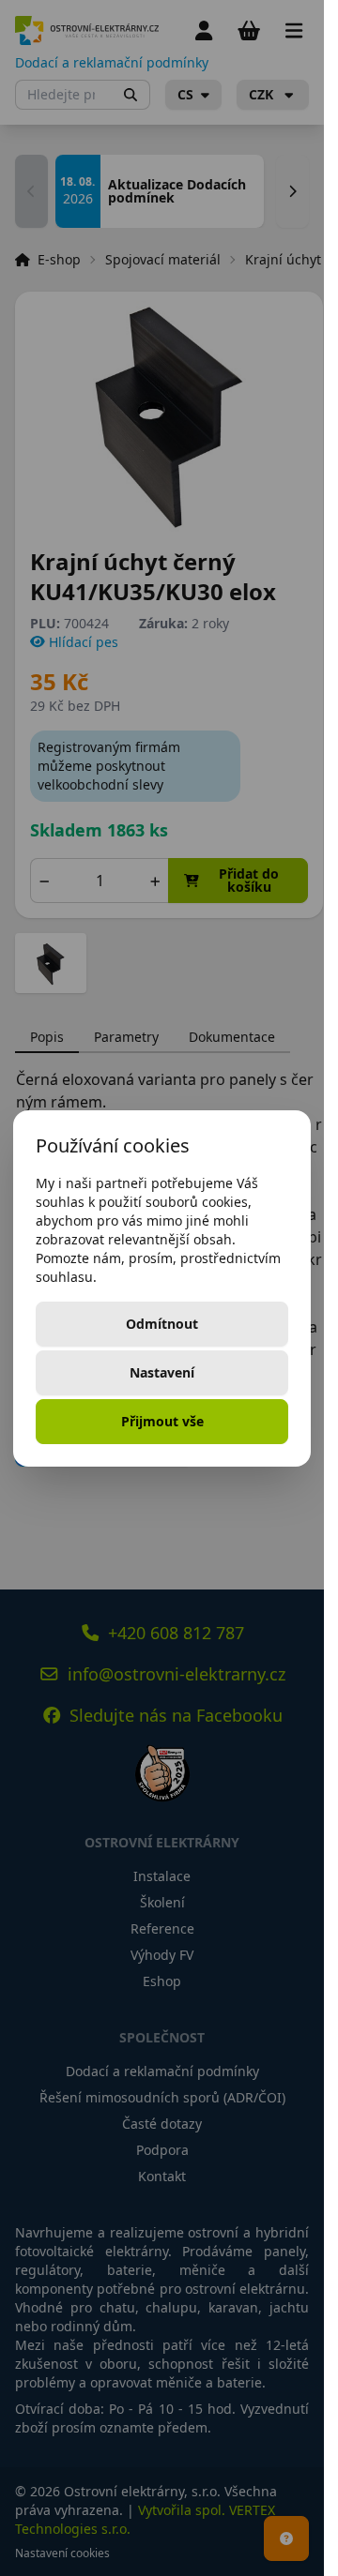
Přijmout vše (162, 1421)
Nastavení (162, 1372)
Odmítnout (162, 1324)
